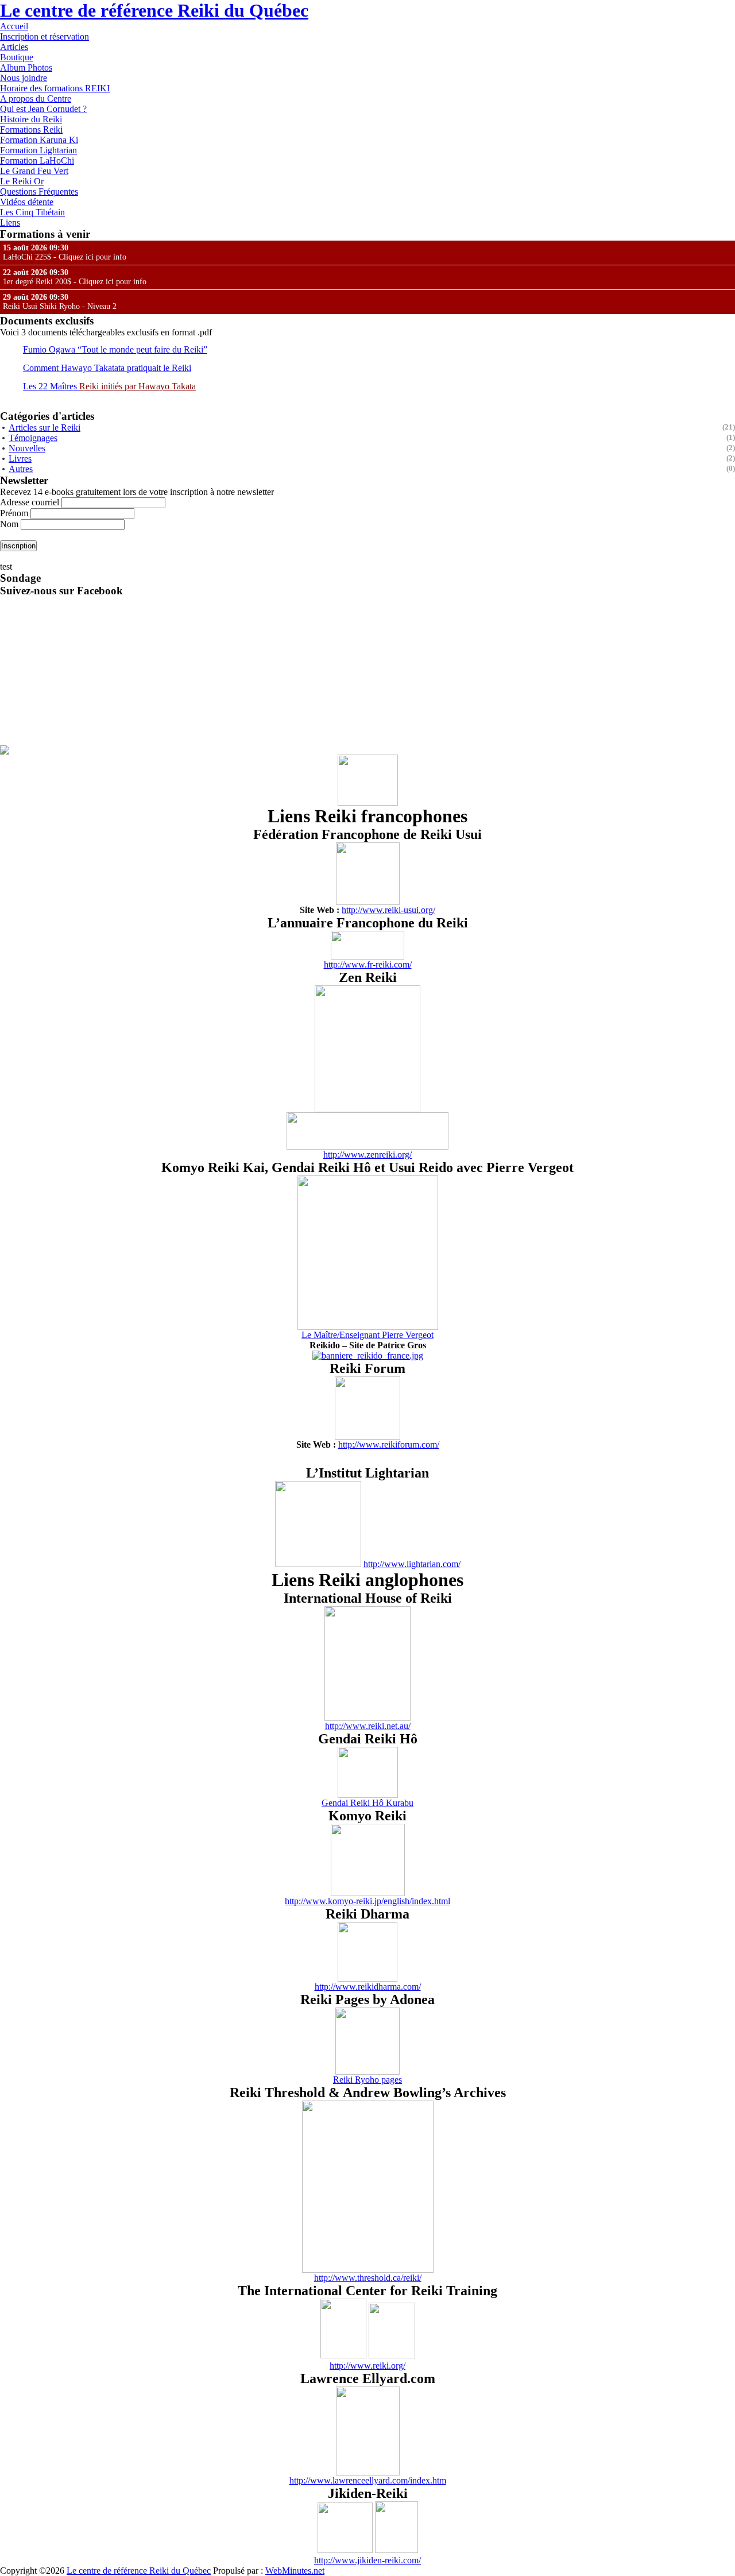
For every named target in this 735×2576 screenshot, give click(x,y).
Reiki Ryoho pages (367, 2080)
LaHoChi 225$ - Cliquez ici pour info (65, 252)
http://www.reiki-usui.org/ (388, 910)
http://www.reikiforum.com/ (389, 1444)
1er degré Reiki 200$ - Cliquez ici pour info (75, 277)
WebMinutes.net (295, 2571)
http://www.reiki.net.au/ (368, 1726)
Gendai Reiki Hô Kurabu (367, 1803)
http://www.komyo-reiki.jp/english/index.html (367, 1901)
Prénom (14, 513)
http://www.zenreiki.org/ (367, 1154)
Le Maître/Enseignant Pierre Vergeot (367, 1335)
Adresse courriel (31, 502)
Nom (9, 524)
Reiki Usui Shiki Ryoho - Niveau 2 (60, 302)
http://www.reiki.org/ (367, 2366)
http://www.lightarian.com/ (412, 1564)
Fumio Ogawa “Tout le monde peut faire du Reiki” (115, 349)
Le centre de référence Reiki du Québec (154, 10)
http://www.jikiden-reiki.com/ (367, 2560)
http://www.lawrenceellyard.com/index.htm (368, 2480)
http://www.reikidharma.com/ (368, 1987)
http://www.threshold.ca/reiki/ (368, 2278)
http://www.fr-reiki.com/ (368, 964)
